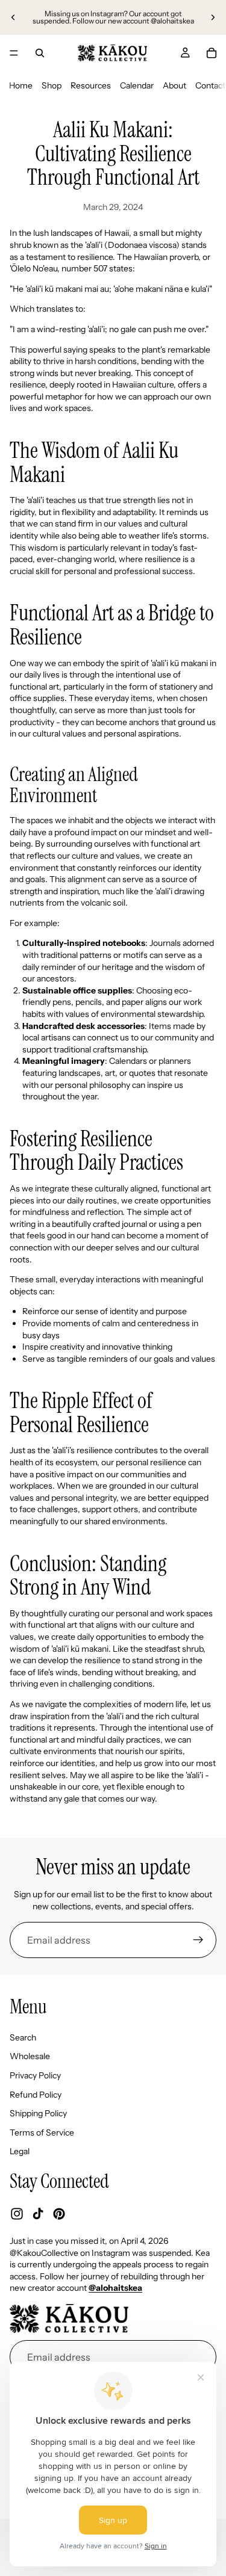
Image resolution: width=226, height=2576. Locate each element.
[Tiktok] (38, 2214)
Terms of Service (42, 2133)
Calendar (137, 85)
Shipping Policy (38, 2113)
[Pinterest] (59, 2214)
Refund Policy (36, 2095)
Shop (52, 85)
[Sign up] (198, 1940)
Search (23, 2037)
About (174, 85)
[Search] (40, 53)
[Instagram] (17, 2214)
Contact (210, 85)
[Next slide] (213, 17)
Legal (20, 2151)
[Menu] (14, 53)
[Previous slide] (13, 17)
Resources (91, 85)
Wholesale (30, 2056)
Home (21, 85)
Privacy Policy (35, 2075)
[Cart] (212, 53)
